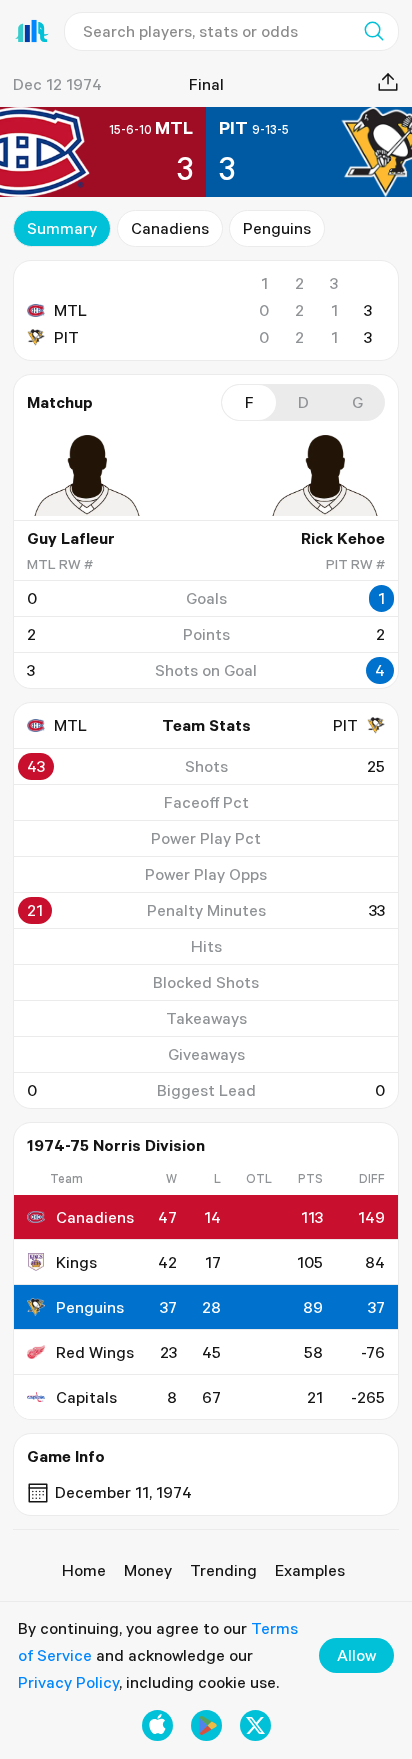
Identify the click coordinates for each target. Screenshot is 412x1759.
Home (84, 1570)
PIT (66, 337)
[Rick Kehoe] (325, 475)
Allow (356, 1655)
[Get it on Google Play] (206, 1725)
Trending (223, 1570)
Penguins (277, 228)
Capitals (86, 1397)
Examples (310, 1570)
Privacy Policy (68, 1682)
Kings (76, 1262)
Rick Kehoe (343, 538)
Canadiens (170, 228)
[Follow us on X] (255, 1725)
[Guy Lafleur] (87, 475)
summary (62, 228)
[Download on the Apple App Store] (157, 1725)
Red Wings (95, 1352)
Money (148, 1570)
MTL (70, 310)
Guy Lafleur (71, 538)
